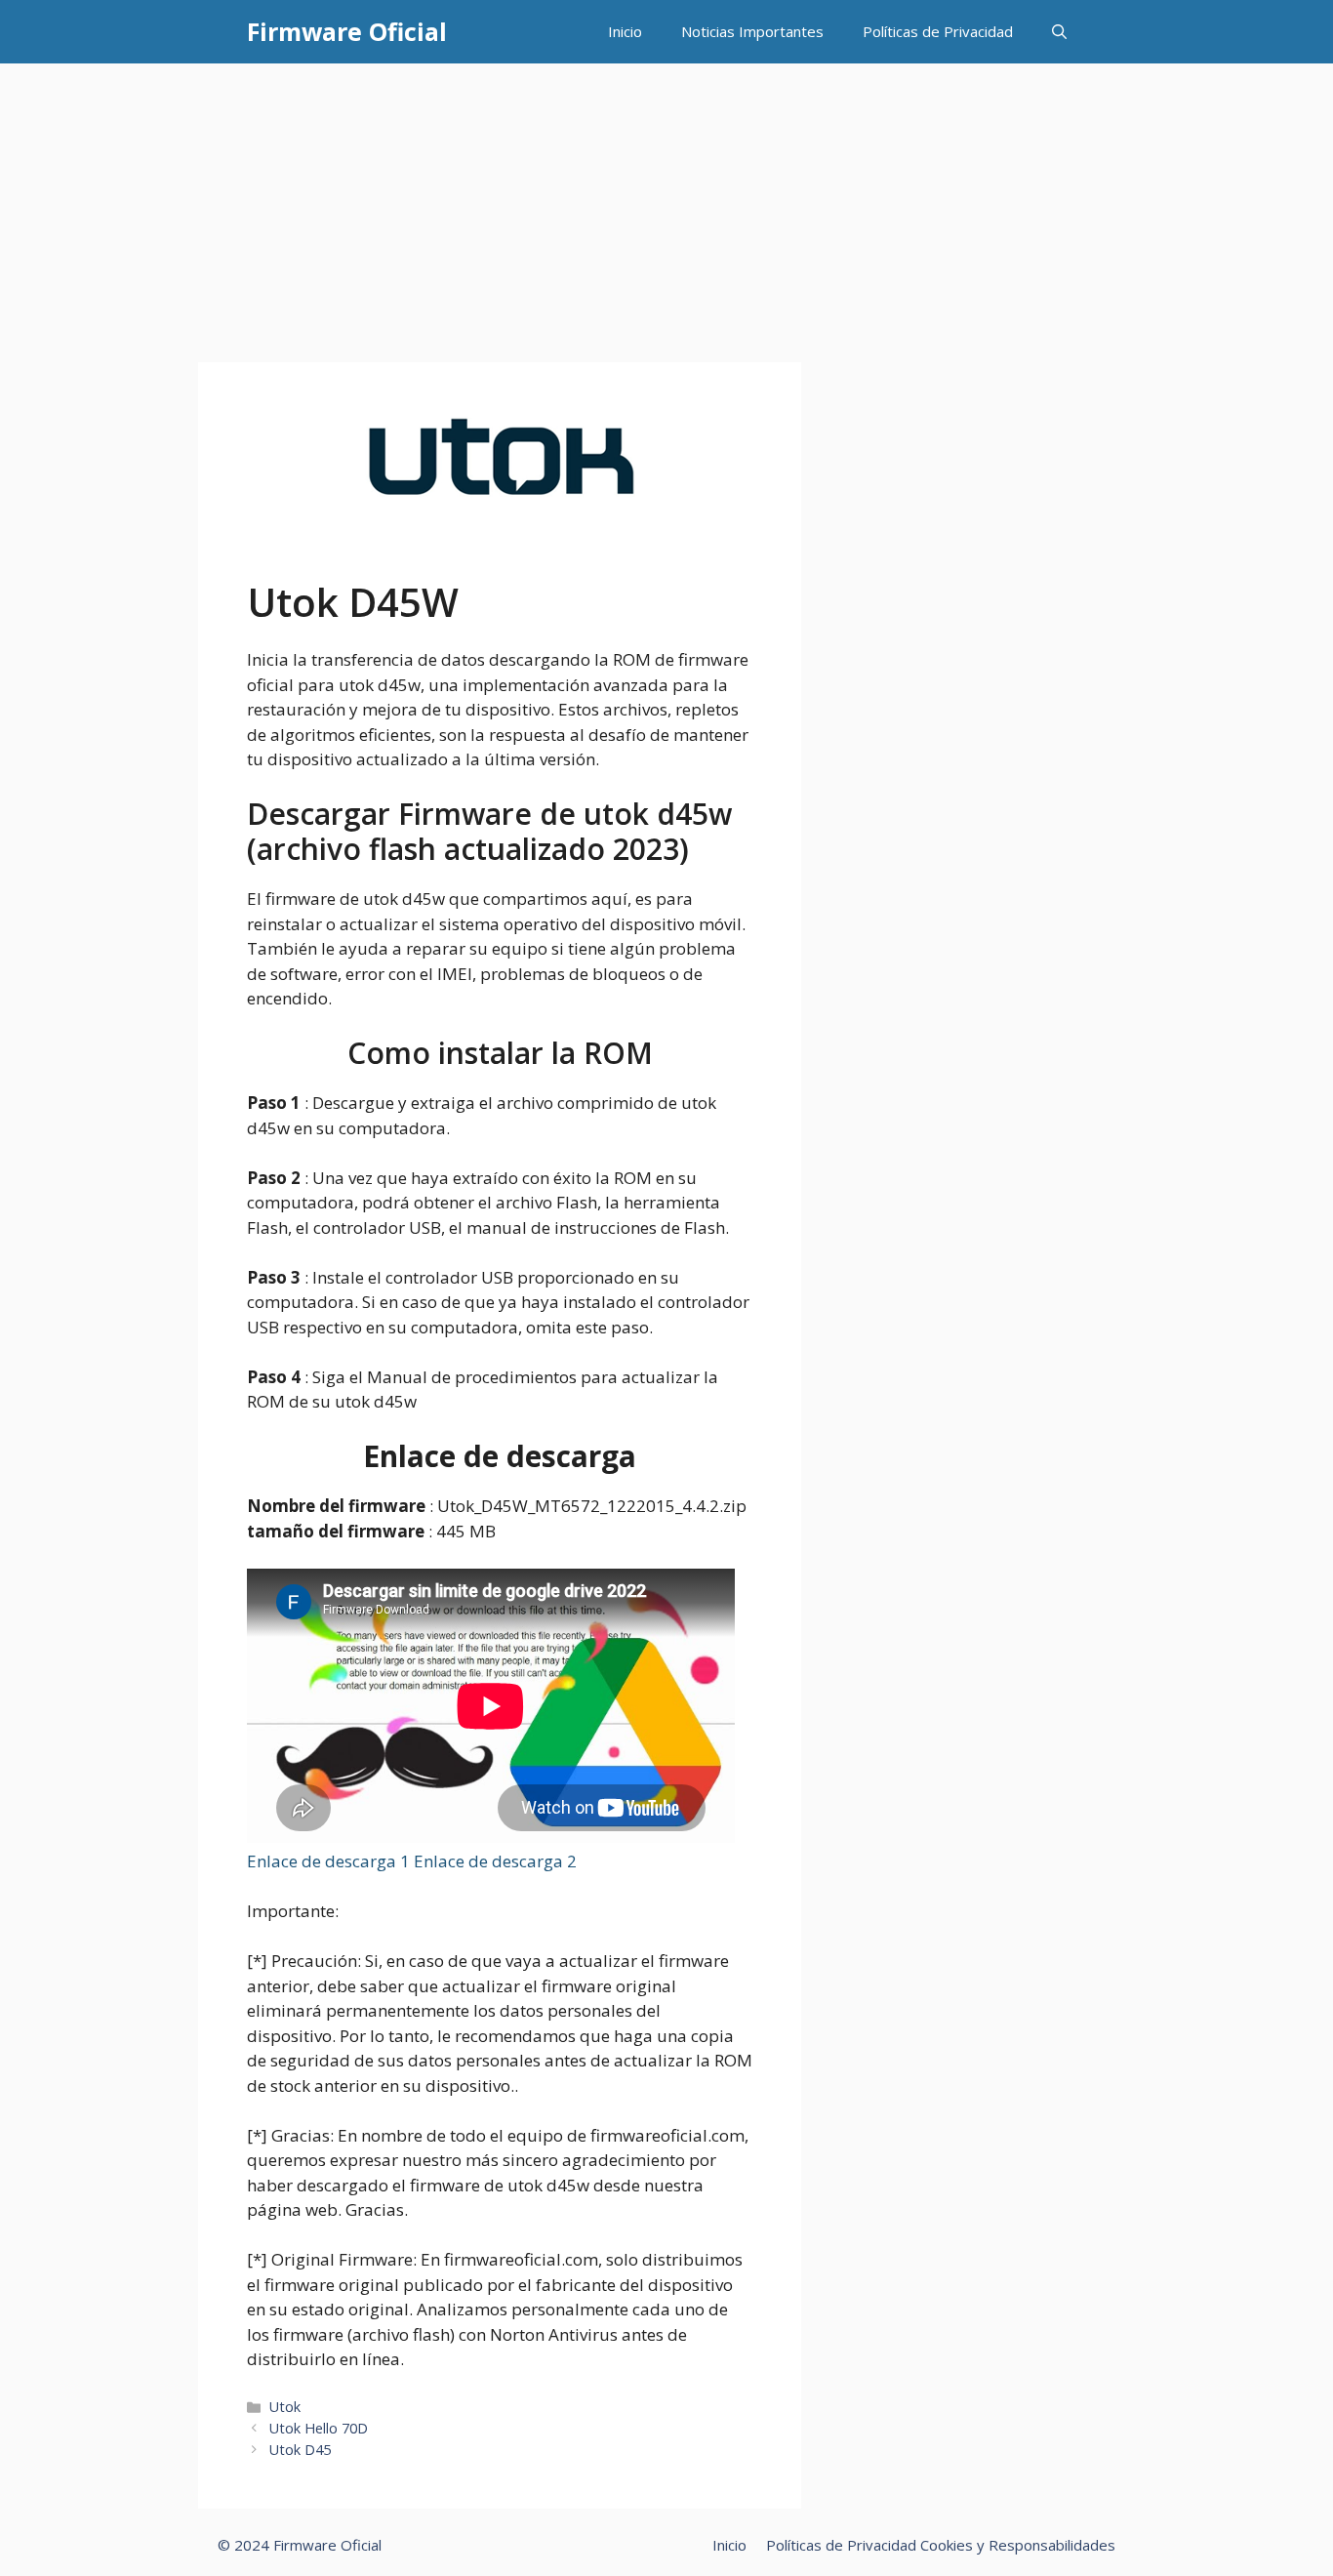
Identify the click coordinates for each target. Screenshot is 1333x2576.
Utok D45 (300, 2450)
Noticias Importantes (752, 31)
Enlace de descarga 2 (495, 1861)
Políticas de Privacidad (938, 31)
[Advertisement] (666, 210)
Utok (285, 2407)
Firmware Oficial (347, 31)
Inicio (625, 31)
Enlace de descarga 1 (330, 1861)
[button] (1059, 32)
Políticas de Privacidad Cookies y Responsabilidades (941, 2545)
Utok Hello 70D (319, 2428)
